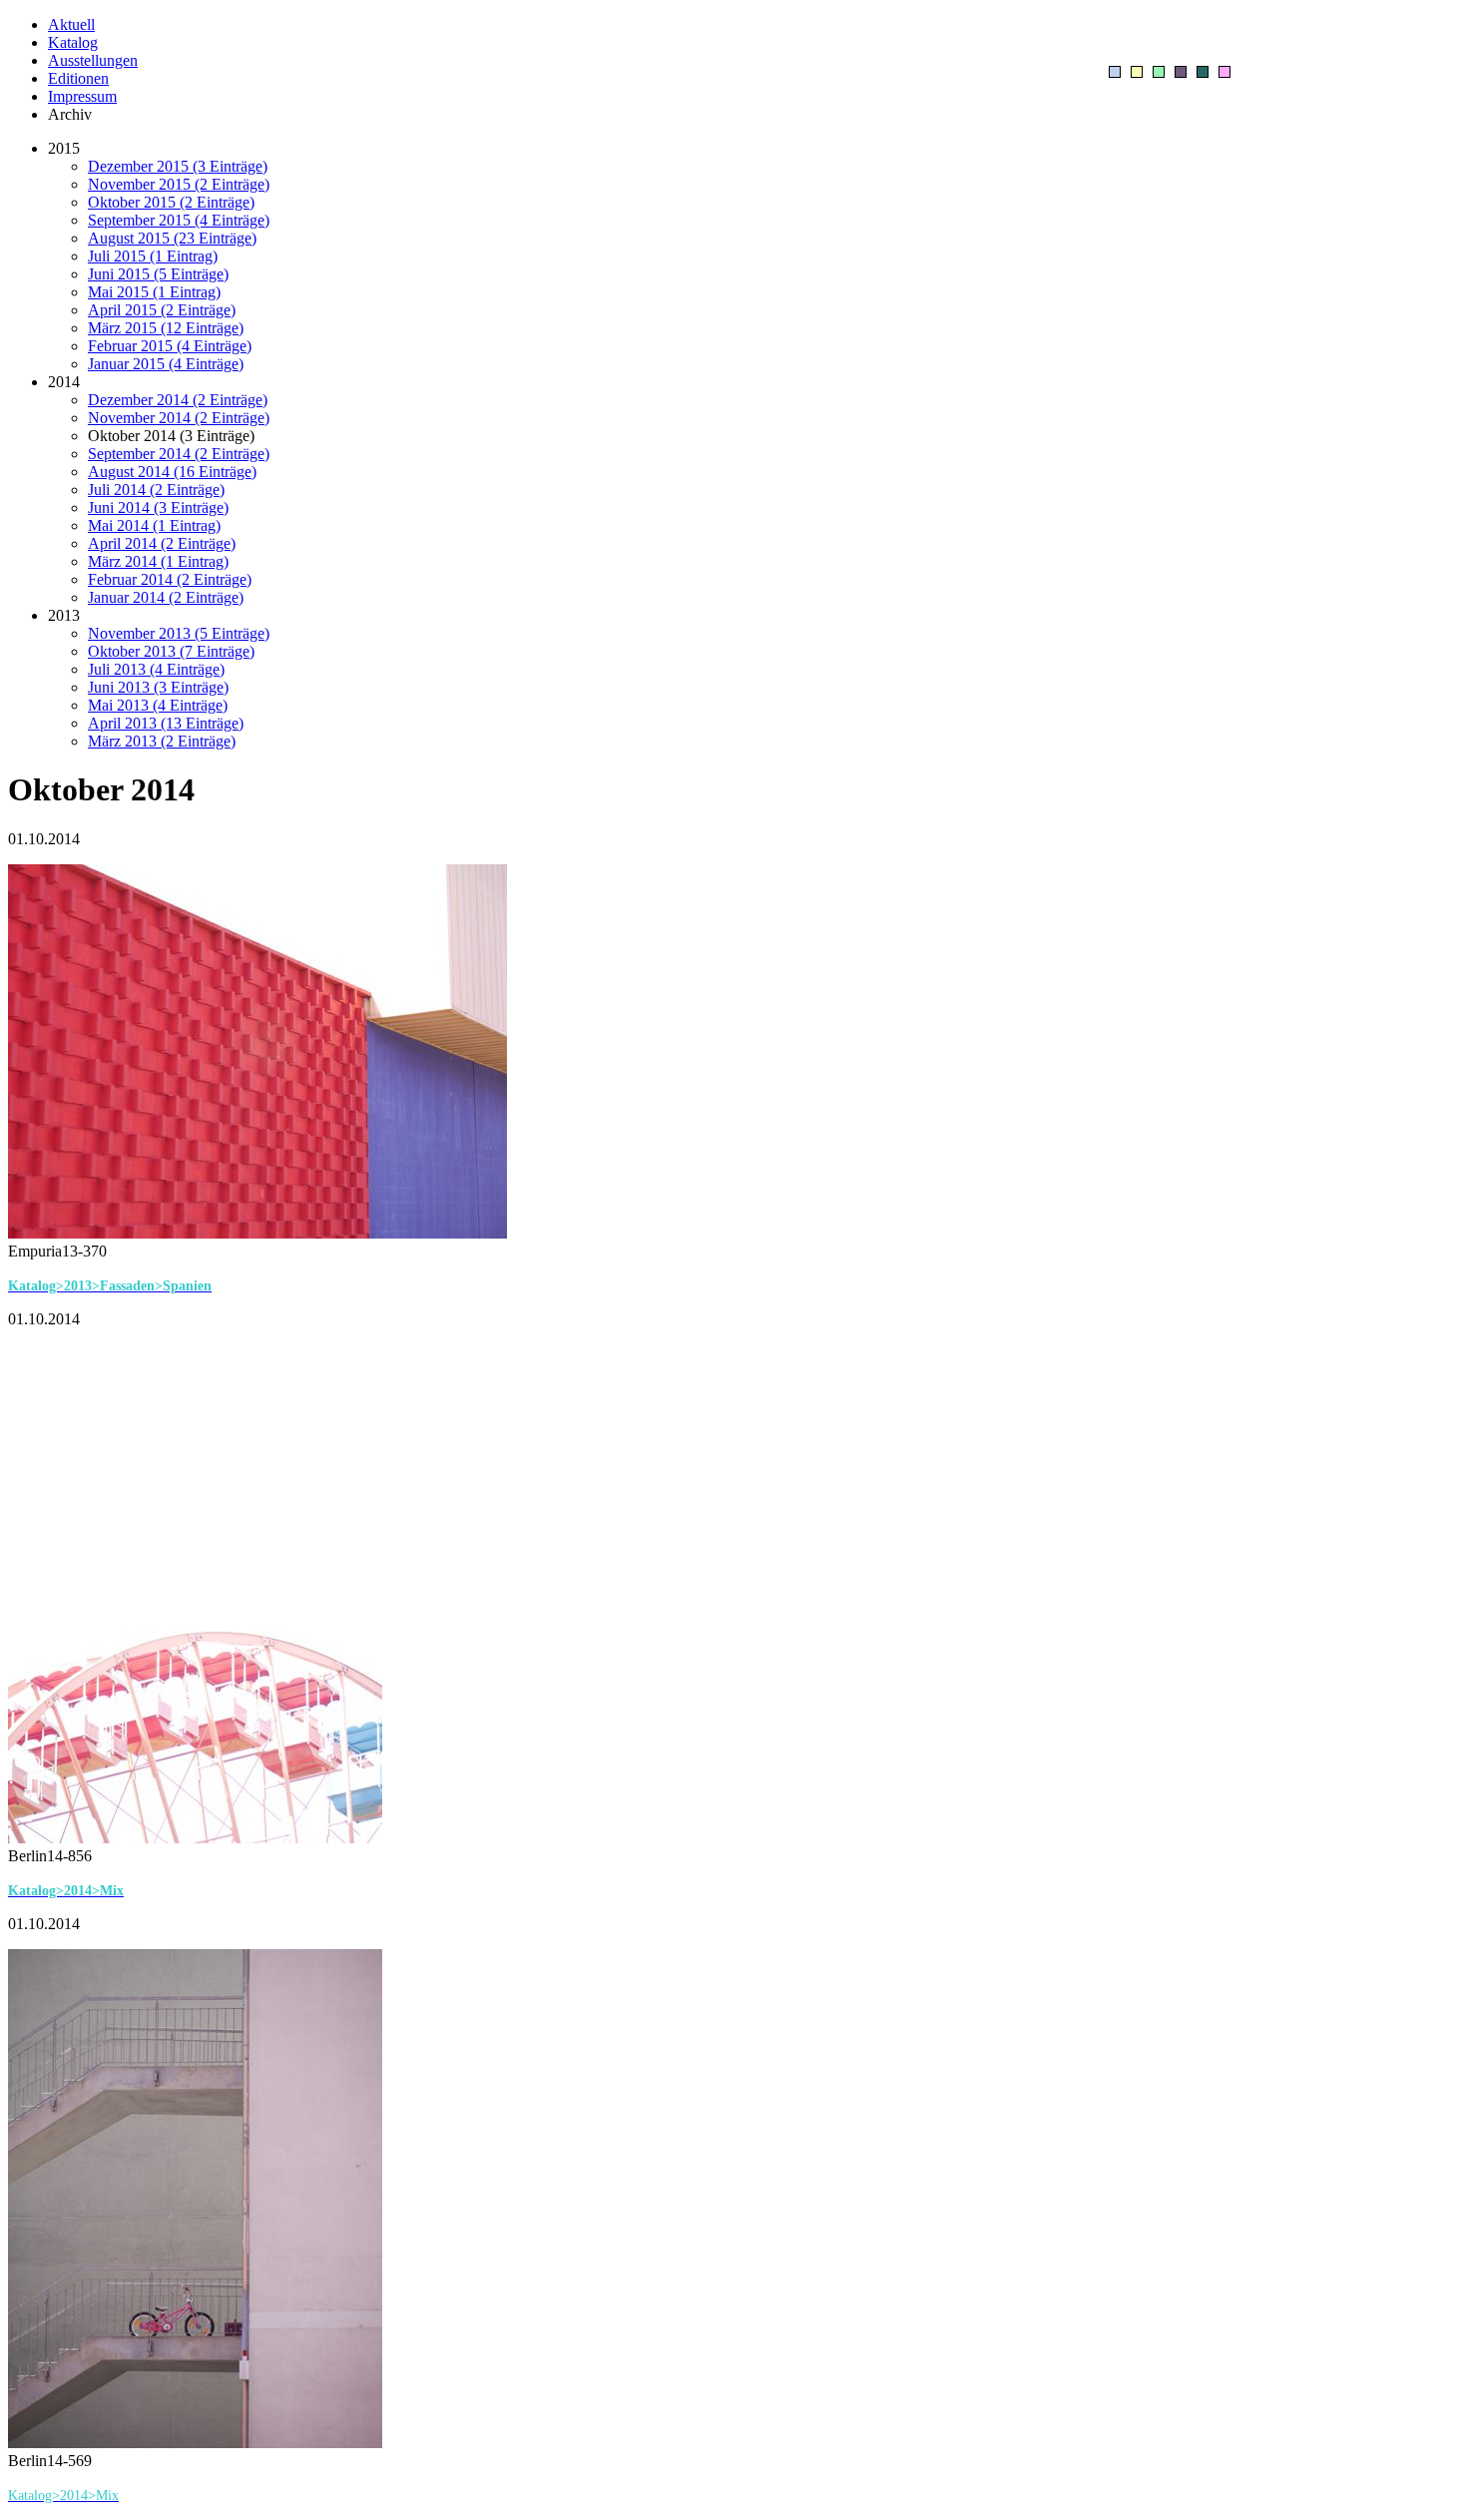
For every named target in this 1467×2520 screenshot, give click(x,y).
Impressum (82, 96)
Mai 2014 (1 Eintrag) (154, 525)
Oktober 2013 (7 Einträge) (171, 651)
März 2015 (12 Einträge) (166, 328)
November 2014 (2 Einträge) (179, 418)
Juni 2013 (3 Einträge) (158, 687)
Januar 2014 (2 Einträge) (166, 597)
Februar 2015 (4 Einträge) (170, 346)
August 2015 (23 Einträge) (172, 238)
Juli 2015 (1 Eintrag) (153, 256)
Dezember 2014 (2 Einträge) (178, 400)
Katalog (73, 42)
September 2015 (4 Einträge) (179, 220)
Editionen (78, 78)
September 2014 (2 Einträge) (179, 454)
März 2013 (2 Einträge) (162, 741)
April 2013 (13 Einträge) (166, 723)
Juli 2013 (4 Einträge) (156, 669)
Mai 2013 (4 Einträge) (158, 705)
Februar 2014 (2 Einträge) (170, 579)
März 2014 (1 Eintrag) (158, 561)
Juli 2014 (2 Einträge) (156, 490)
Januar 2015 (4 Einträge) (166, 364)
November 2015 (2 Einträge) (179, 184)
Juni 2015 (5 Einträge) (158, 274)
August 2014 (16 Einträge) (172, 472)
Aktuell (71, 24)
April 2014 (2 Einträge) (162, 543)
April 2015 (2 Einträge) (162, 310)
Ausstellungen (93, 60)
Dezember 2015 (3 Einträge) (178, 166)
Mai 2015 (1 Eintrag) (154, 292)
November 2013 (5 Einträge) (179, 633)
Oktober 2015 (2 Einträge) (171, 202)
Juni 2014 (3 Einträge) (158, 507)
